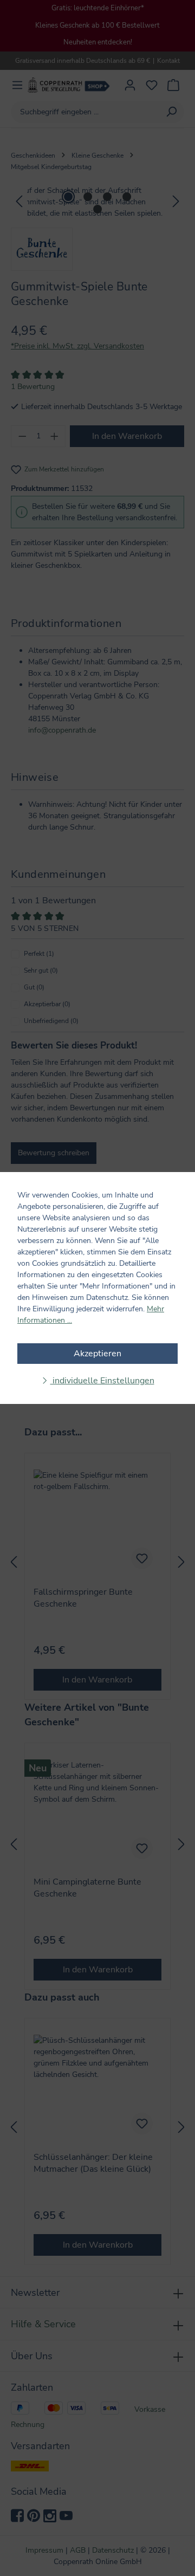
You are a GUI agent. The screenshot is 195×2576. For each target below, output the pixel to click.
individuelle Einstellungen (102, 1381)
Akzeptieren (97, 1354)
